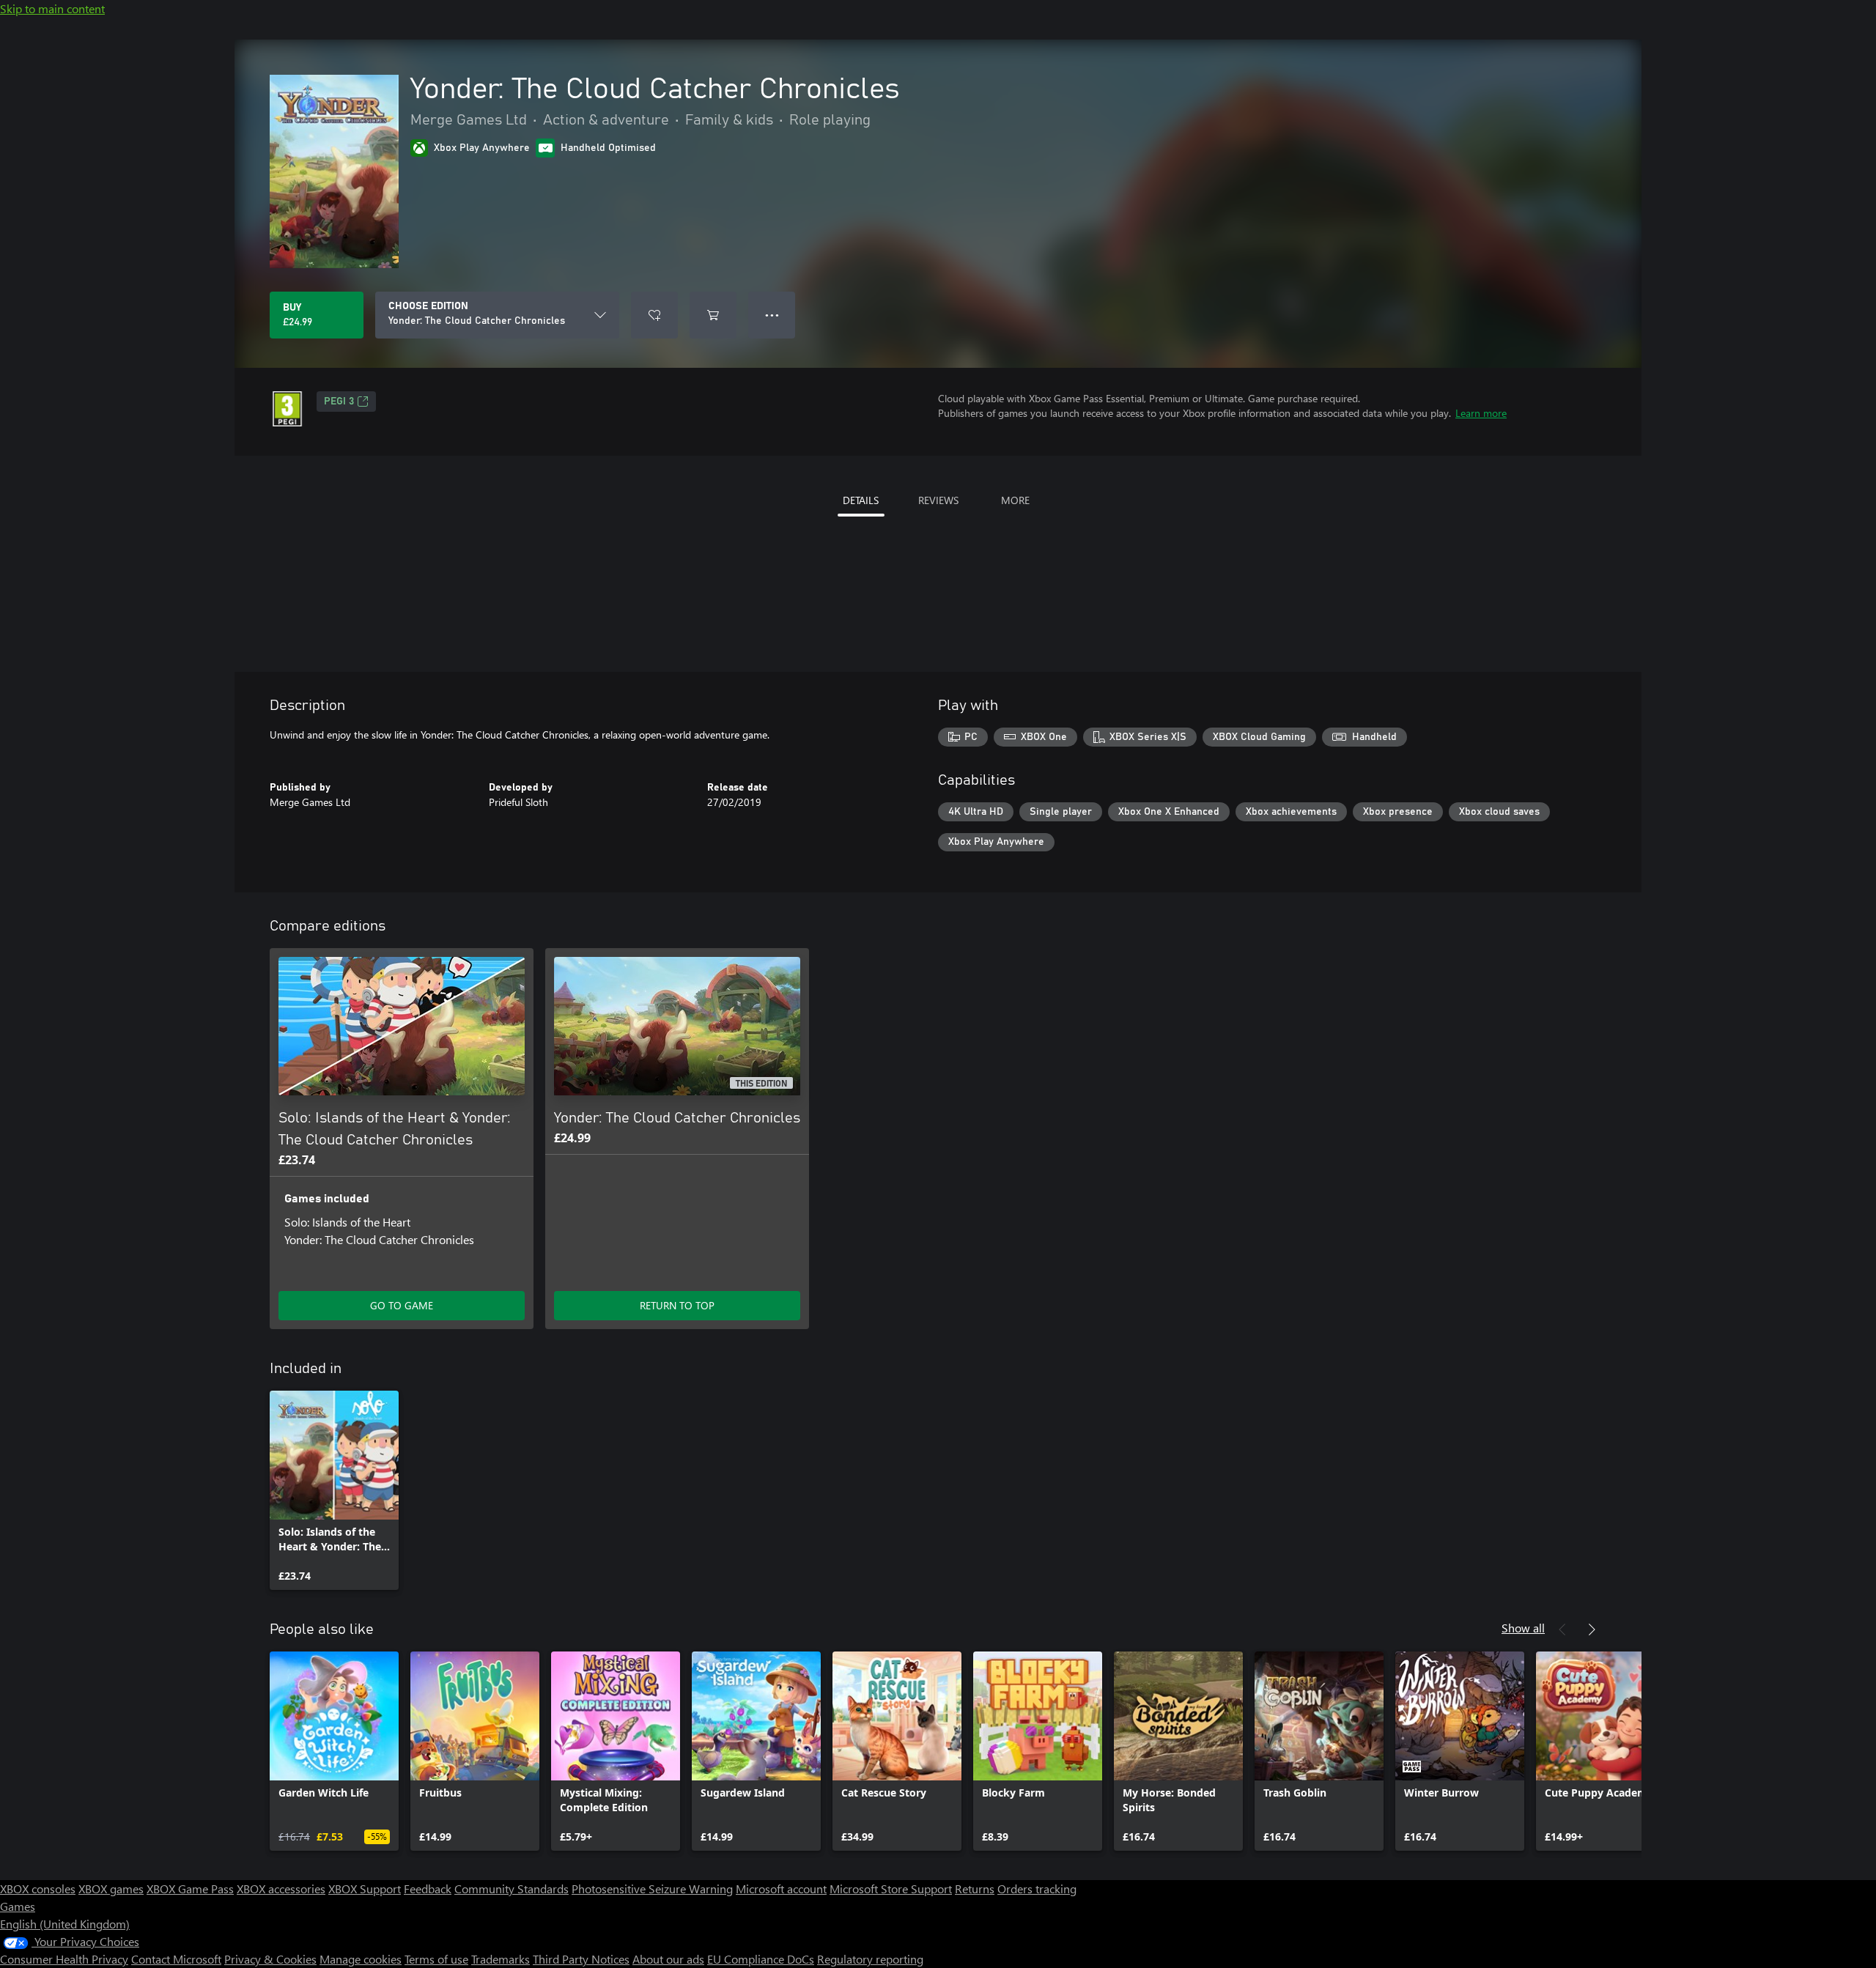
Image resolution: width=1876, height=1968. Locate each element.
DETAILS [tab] (861, 500)
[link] (334, 1490)
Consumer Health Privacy (64, 1959)
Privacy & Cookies (270, 1959)
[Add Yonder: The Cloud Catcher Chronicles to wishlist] (654, 315)
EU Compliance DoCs (761, 1959)
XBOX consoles (38, 1889)
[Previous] (1562, 1629)
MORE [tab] (1015, 500)
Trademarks (501, 1959)
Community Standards (512, 1889)
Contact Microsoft (176, 1959)
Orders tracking (1037, 1889)
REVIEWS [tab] (938, 500)
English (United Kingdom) (65, 1924)
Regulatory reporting (870, 1959)
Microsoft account (781, 1889)
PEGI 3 (339, 402)
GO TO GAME (402, 1305)
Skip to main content (52, 8)
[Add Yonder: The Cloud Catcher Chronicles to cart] (713, 315)
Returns (975, 1889)
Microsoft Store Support (891, 1889)
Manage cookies (361, 1959)
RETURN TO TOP (677, 1305)
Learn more (1481, 413)
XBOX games (111, 1889)
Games (18, 1906)
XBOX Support (365, 1889)
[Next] (1592, 1629)
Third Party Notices (581, 1959)
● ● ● (772, 315)
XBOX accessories (281, 1889)
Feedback (428, 1889)
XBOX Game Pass (190, 1889)
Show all (1523, 1628)
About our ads (668, 1959)
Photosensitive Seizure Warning (652, 1889)
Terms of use (436, 1959)
